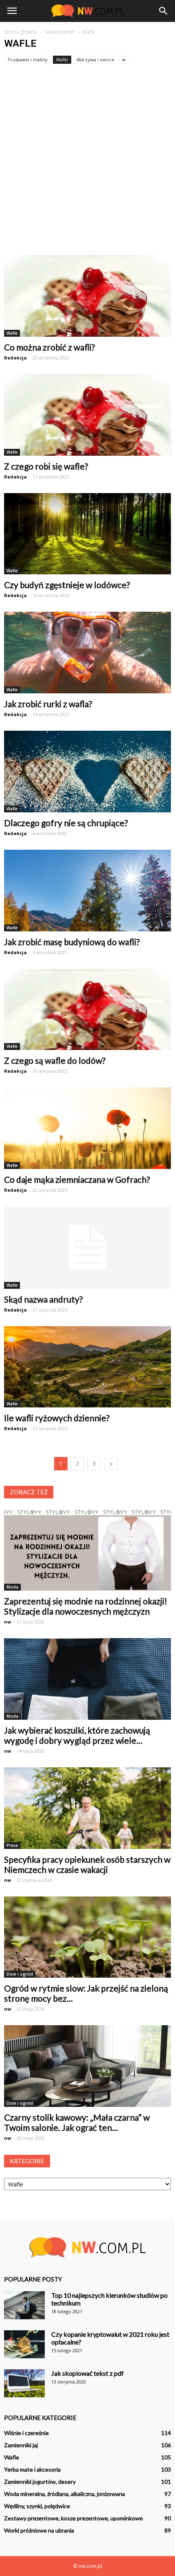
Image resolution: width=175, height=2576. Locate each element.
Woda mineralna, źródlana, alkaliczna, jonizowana (65, 2494)
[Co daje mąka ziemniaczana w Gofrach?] (87, 1128)
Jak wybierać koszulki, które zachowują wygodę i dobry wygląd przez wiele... (77, 1735)
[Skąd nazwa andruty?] (87, 1247)
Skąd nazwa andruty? (43, 1299)
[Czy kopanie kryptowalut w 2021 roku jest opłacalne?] (24, 2344)
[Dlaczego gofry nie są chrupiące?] (87, 772)
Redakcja (15, 358)
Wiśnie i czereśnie (26, 2433)
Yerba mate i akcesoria (32, 2469)
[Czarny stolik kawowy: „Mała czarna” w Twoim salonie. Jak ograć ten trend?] (87, 2066)
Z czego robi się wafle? (46, 466)
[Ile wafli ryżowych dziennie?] (87, 1367)
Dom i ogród (20, 1974)
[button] (164, 11)
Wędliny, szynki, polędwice (37, 2506)
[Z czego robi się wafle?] (87, 415)
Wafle (62, 60)
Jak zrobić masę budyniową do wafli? (72, 942)
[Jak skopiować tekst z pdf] (24, 2383)
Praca (12, 1845)
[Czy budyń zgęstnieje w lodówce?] (87, 534)
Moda (12, 1587)
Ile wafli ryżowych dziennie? (57, 1418)
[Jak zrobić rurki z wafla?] (87, 653)
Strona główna (21, 32)
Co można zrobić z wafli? (49, 347)
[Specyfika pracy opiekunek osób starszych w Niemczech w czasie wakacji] (87, 1808)
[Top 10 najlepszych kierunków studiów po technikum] (24, 2305)
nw (8, 1622)
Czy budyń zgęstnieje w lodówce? (67, 585)
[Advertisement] (87, 164)
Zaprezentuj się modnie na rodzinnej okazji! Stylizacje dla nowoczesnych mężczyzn (86, 1606)
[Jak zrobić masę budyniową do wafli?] (87, 891)
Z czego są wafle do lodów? (55, 1060)
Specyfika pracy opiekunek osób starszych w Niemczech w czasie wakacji (87, 1864)
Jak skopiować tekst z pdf (87, 2373)
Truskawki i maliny (27, 60)
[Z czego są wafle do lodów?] (87, 1010)
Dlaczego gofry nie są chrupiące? (66, 823)
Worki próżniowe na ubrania (39, 2530)
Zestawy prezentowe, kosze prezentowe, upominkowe (73, 2518)
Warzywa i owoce (95, 60)
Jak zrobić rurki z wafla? (48, 704)
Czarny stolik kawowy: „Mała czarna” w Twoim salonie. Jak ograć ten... (77, 2122)
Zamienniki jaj (21, 2445)
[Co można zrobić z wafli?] (87, 296)
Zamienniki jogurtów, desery (40, 2482)
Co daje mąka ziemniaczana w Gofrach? (77, 1179)
